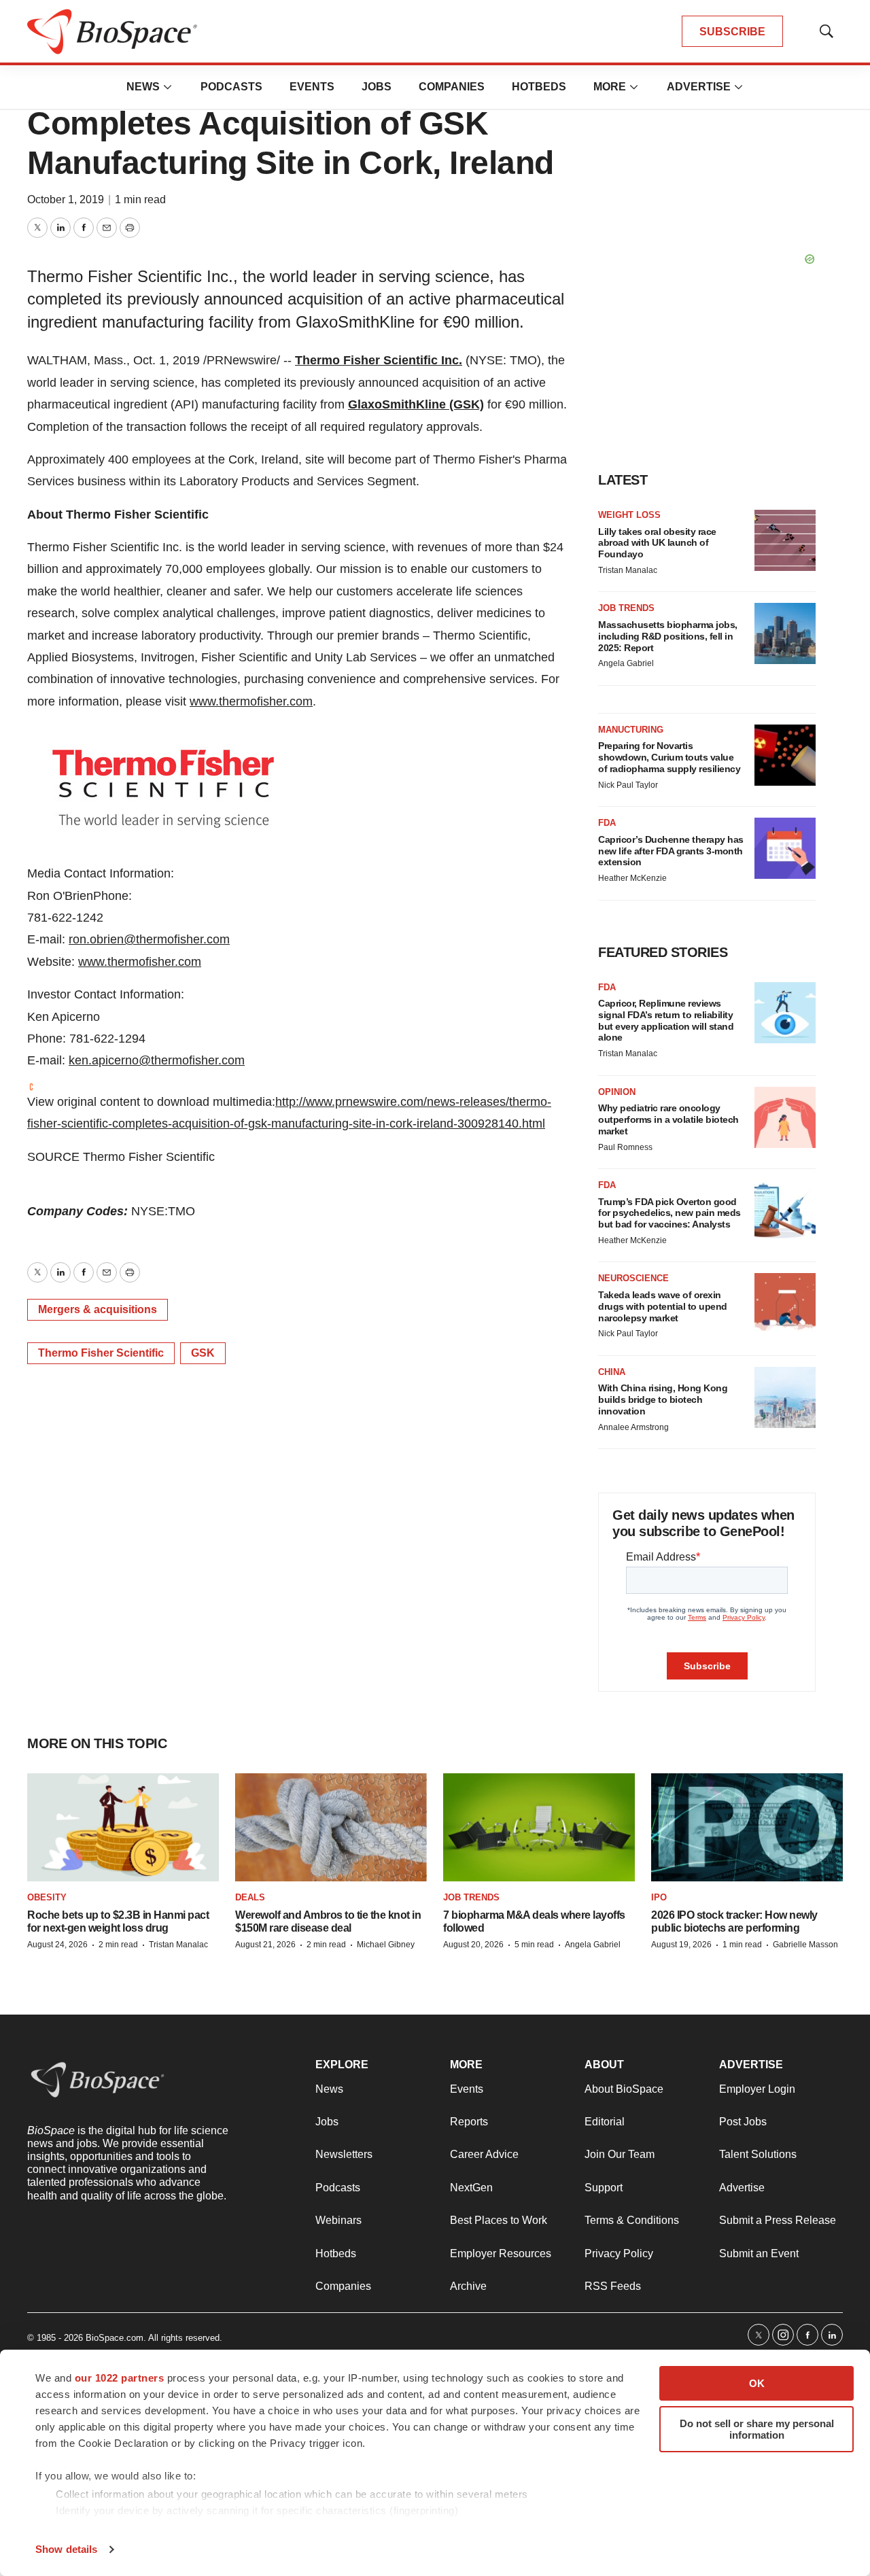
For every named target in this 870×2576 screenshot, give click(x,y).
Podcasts (231, 87)
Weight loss (629, 515)
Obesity (47, 1897)
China (612, 1372)
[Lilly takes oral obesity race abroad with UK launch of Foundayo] (785, 540)
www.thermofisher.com (251, 701)
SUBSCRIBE (732, 32)
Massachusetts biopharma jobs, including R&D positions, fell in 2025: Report (668, 636)
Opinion (617, 1092)
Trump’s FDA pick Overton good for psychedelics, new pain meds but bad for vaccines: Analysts (669, 1213)
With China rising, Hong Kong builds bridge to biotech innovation (663, 1399)
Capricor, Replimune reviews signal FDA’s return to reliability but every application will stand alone (666, 1020)
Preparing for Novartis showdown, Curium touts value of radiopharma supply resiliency (669, 757)
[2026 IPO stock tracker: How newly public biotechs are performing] (747, 1827)
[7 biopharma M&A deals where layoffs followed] (539, 1827)
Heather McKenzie (632, 878)
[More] (168, 87)
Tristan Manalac (628, 570)
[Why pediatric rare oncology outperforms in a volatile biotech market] (785, 1117)
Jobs (377, 87)
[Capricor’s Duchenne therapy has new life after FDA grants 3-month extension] (785, 848)
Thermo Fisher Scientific (101, 1353)
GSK (203, 1353)
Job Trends (626, 608)
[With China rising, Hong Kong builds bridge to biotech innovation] (785, 1397)
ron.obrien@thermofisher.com (149, 939)
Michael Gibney (386, 1945)
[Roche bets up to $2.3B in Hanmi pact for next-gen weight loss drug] (123, 1827)
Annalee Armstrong (633, 1427)
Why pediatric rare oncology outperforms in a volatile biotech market (668, 1119)
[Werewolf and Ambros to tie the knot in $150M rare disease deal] (331, 1827)
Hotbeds (539, 87)
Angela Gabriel (626, 663)
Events (312, 87)
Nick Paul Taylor (628, 785)
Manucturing (631, 730)
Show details (66, 2549)
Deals (250, 1897)
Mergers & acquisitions (98, 1309)
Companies (452, 87)
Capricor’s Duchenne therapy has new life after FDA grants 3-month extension (671, 851)
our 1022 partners (120, 2378)
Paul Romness (625, 1147)
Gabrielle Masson (805, 1945)
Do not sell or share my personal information (757, 2429)
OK (757, 2383)
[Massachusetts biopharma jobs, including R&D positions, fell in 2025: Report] (785, 633)
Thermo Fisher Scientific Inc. (379, 360)
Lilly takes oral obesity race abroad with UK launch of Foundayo (657, 543)
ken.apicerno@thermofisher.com (157, 1060)
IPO (659, 1897)
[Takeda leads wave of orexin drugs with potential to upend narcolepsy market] (785, 1304)
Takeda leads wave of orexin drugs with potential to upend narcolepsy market (663, 1306)
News (143, 87)
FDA (607, 823)
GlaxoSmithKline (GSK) (416, 404)
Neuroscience (633, 1278)
